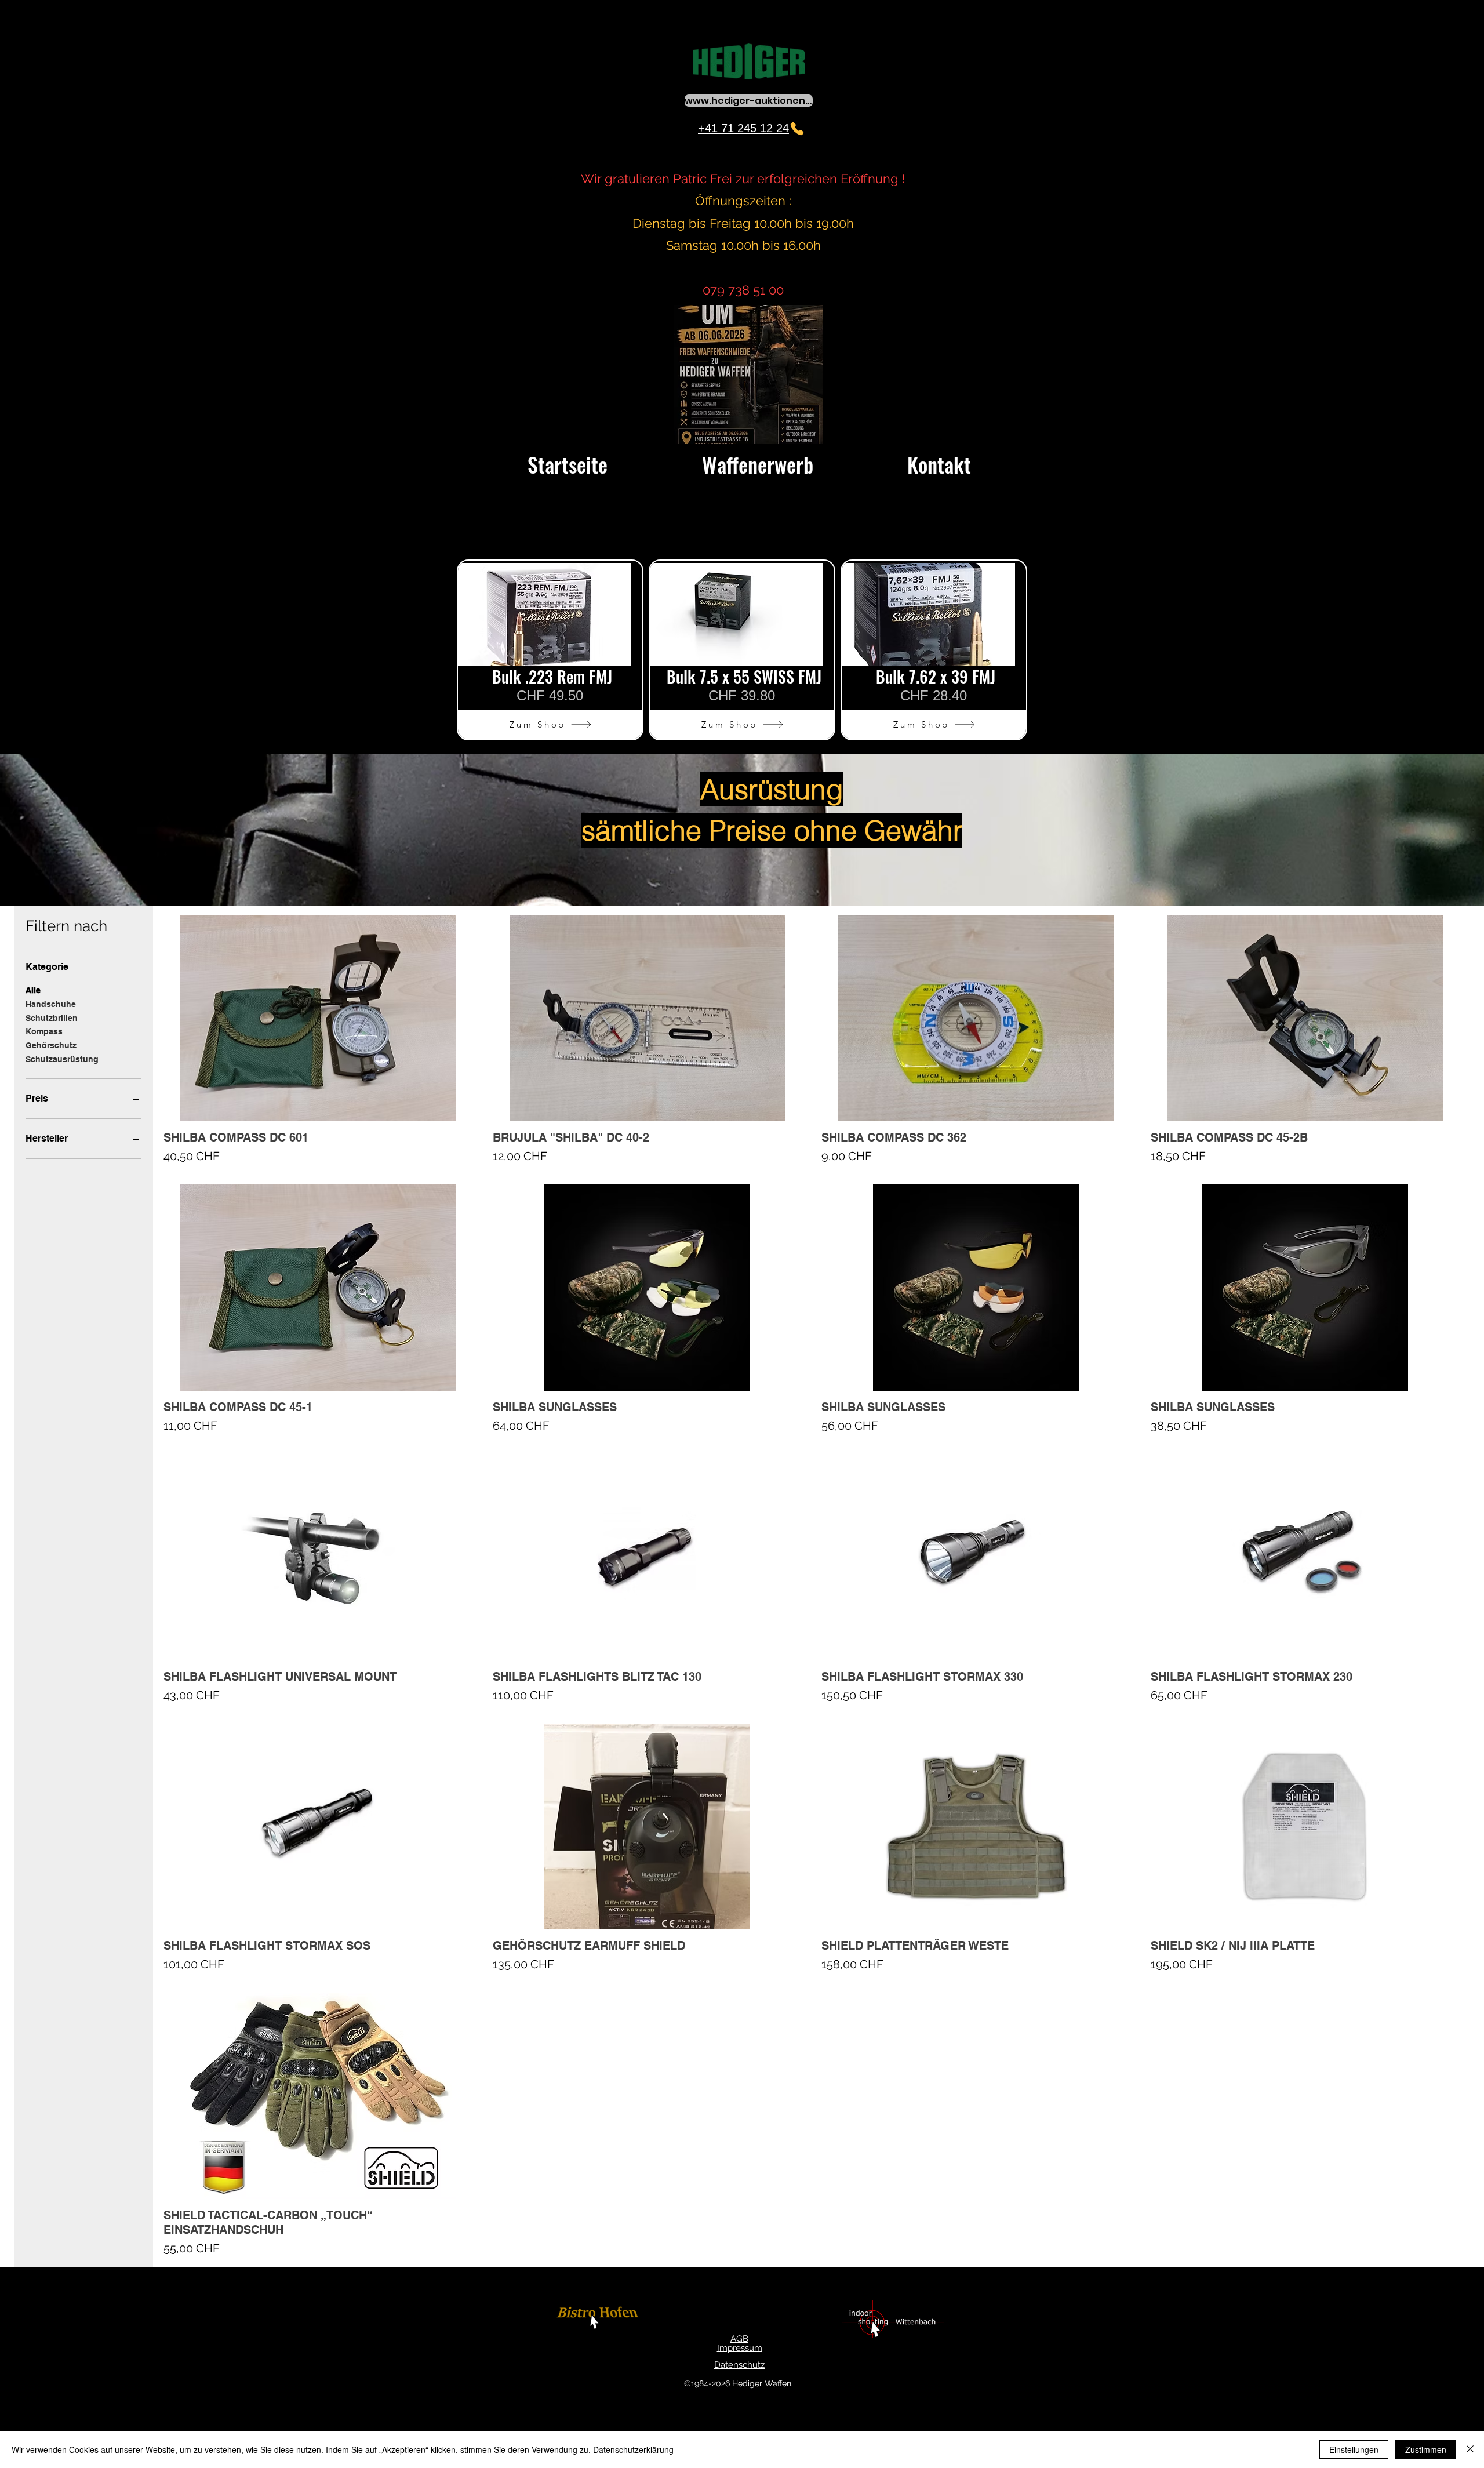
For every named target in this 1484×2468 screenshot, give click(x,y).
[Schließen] (1470, 2449)
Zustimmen (1426, 2449)
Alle (33, 990)
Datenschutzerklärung (633, 2449)
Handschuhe (51, 1004)
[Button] (599, 2319)
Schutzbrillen (52, 1018)
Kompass (44, 1031)
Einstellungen (1354, 2449)
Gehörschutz (51, 1045)
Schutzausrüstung (62, 1059)
